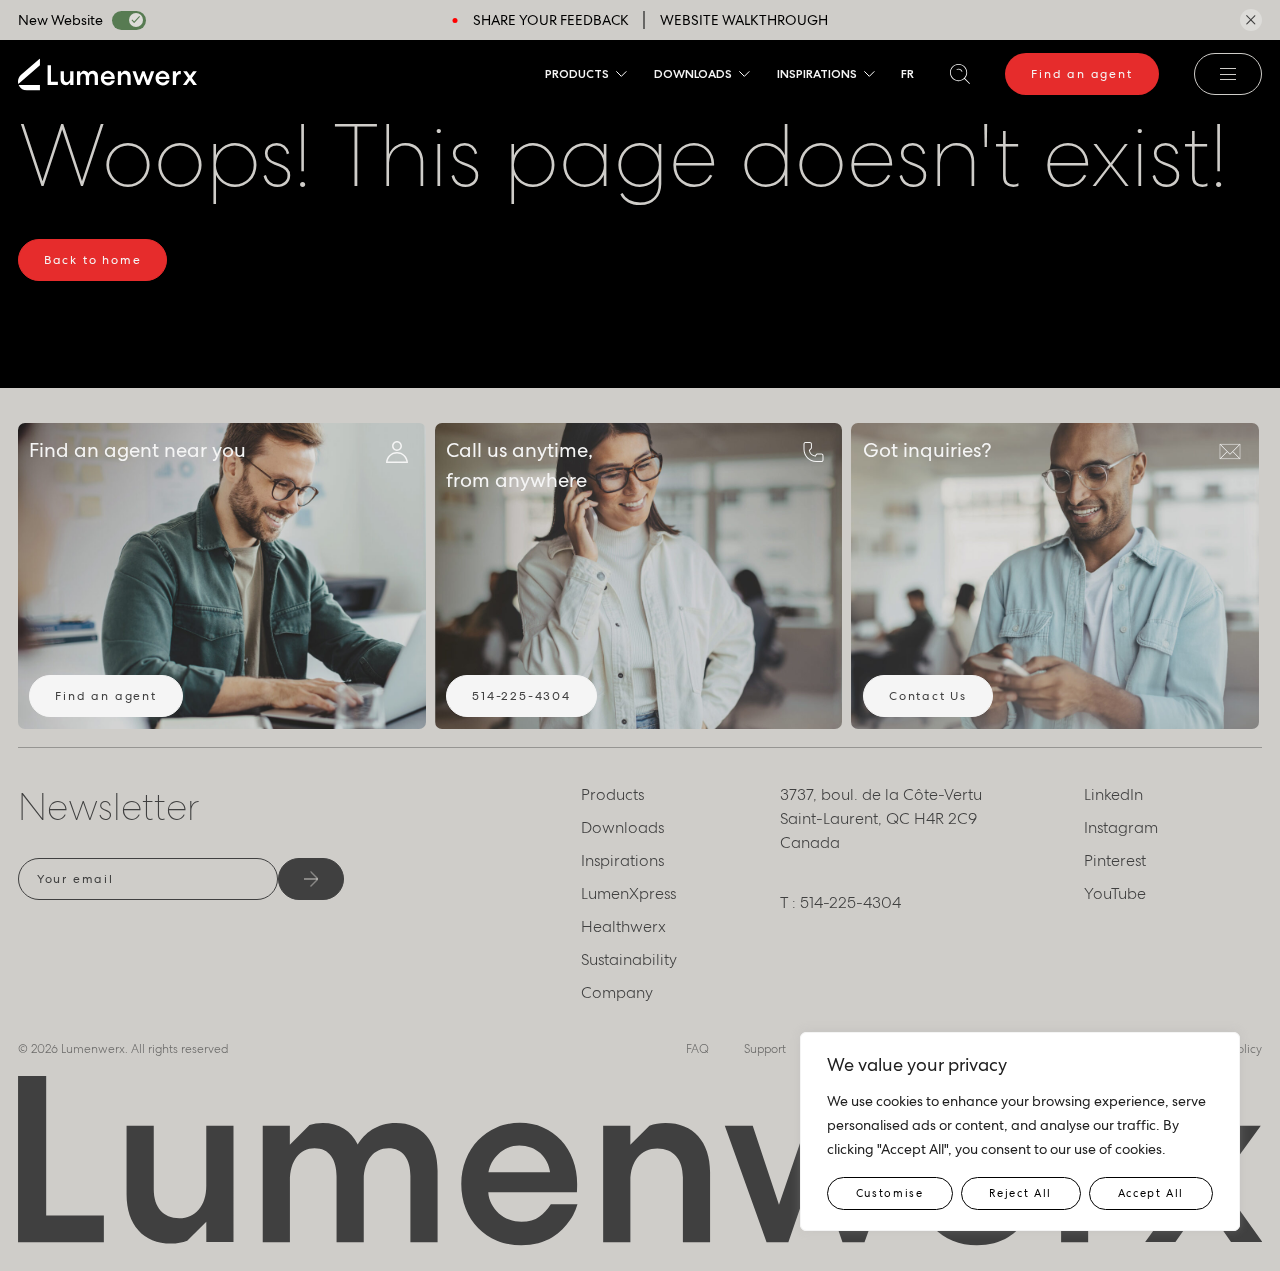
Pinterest (1115, 860)
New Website (60, 20)
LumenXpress (628, 893)
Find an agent (1081, 74)
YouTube (1115, 893)
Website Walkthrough (744, 20)
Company (617, 992)
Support (765, 1049)
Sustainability (629, 959)
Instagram (1121, 827)
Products (577, 73)
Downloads (693, 73)
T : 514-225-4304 (840, 902)
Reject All (1020, 1193)
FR (907, 73)
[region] (1020, 1131)
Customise (890, 1193)
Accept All (1151, 1193)
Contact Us (928, 696)
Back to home (93, 260)
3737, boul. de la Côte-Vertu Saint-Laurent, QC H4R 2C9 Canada (881, 818)
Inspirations (817, 73)
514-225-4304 (521, 696)
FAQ (697, 1049)
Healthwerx (623, 926)
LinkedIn (1113, 794)
